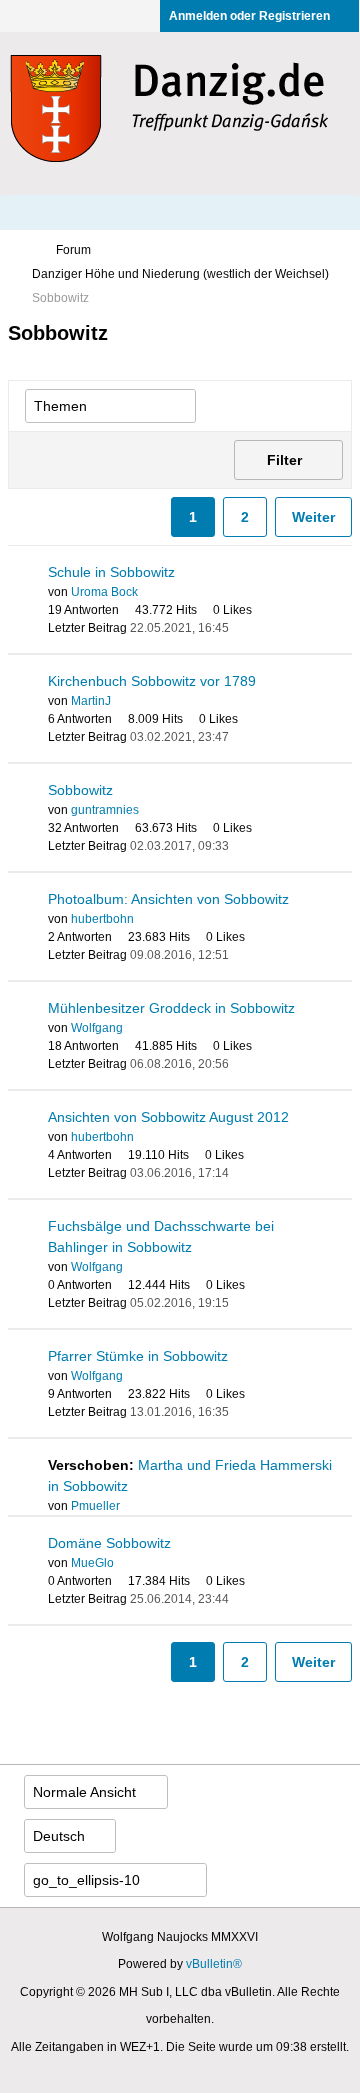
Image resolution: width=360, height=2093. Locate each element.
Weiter (313, 517)
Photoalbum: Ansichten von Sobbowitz (168, 899)
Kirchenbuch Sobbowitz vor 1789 (152, 681)
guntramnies (105, 810)
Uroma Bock (104, 592)
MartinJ (91, 701)
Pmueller (95, 1506)
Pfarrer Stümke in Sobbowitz (138, 1356)
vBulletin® (214, 1964)
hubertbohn (102, 919)
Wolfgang (97, 1028)
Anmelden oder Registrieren (249, 16)
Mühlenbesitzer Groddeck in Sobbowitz (171, 1008)
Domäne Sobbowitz (109, 1543)
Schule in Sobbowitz (111, 572)
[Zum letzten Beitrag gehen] (241, 628)
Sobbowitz (80, 790)
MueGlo (92, 1563)
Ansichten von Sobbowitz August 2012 (168, 1117)
